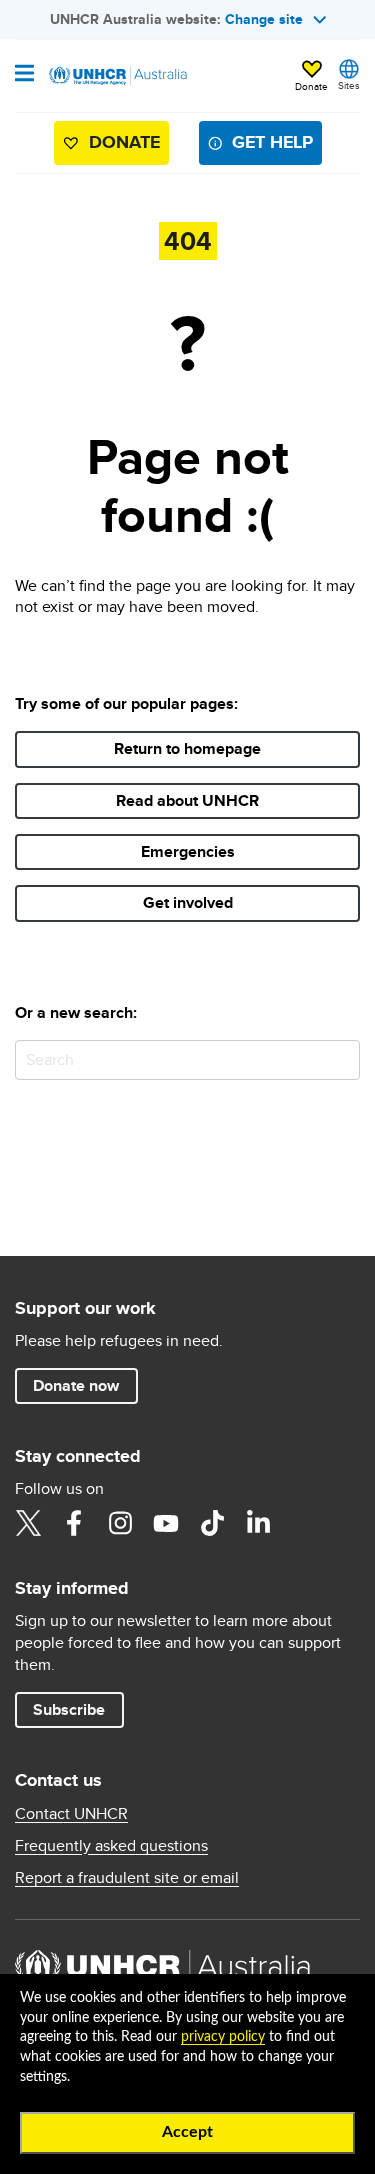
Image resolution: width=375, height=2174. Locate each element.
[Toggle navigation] (24, 75)
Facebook (74, 1523)
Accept (187, 2132)
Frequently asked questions (111, 1846)
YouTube (166, 1523)
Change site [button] (264, 19)
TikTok (212, 1523)
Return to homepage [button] (187, 748)
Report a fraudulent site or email (127, 1878)
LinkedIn (258, 1523)
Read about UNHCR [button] (187, 800)
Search (340, 1059)
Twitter (28, 1523)
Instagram (120, 1523)
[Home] (117, 76)
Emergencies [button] (188, 851)
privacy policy (223, 2037)
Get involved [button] (188, 902)
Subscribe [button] (69, 1709)
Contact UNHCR (71, 1814)
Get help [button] (272, 142)
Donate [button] (311, 86)
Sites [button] (349, 85)
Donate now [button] (76, 1385)
